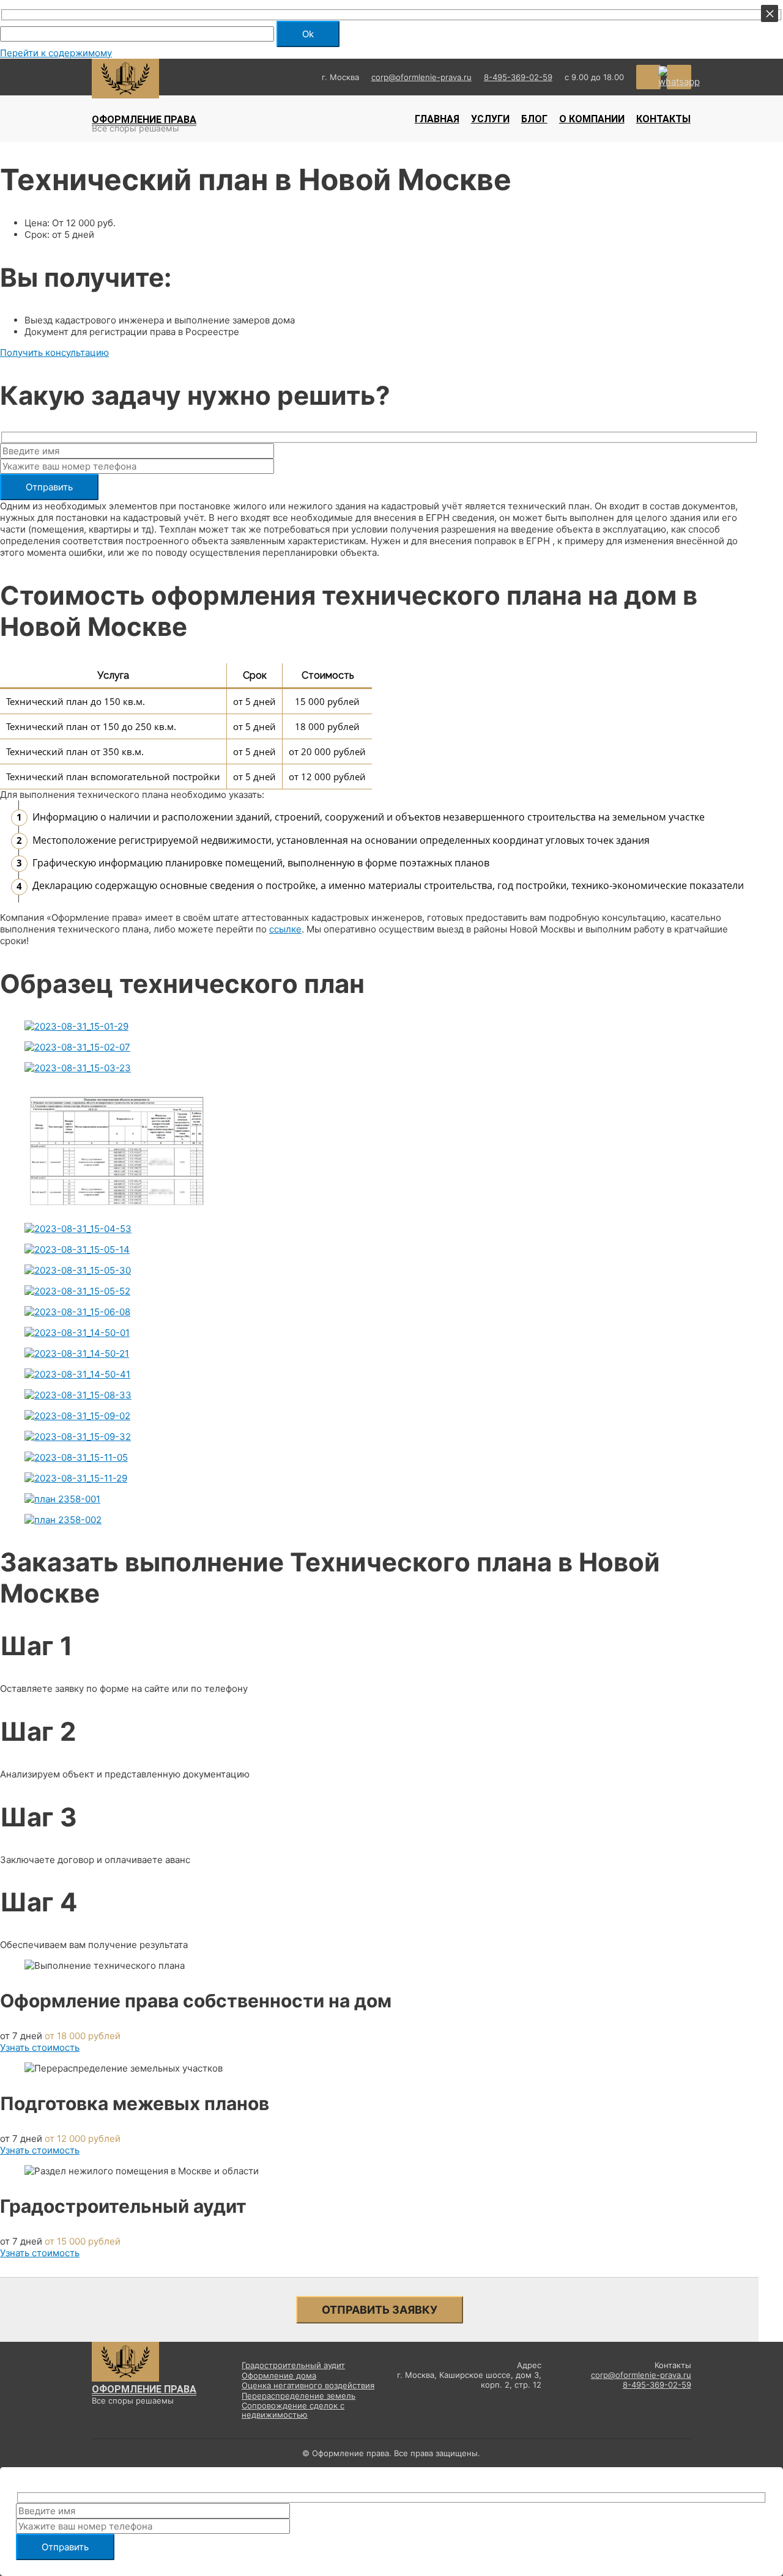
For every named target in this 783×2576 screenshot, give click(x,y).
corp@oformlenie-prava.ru (421, 77)
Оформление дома (279, 2376)
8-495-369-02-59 (518, 77)
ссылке (285, 929)
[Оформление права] (125, 95)
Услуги (490, 119)
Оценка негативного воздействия (308, 2386)
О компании (592, 119)
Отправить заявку (380, 2310)
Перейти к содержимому (56, 53)
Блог (534, 119)
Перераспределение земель (299, 2396)
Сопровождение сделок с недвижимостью (293, 2411)
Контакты (663, 119)
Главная (437, 119)
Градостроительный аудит (293, 2365)
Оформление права (144, 120)
